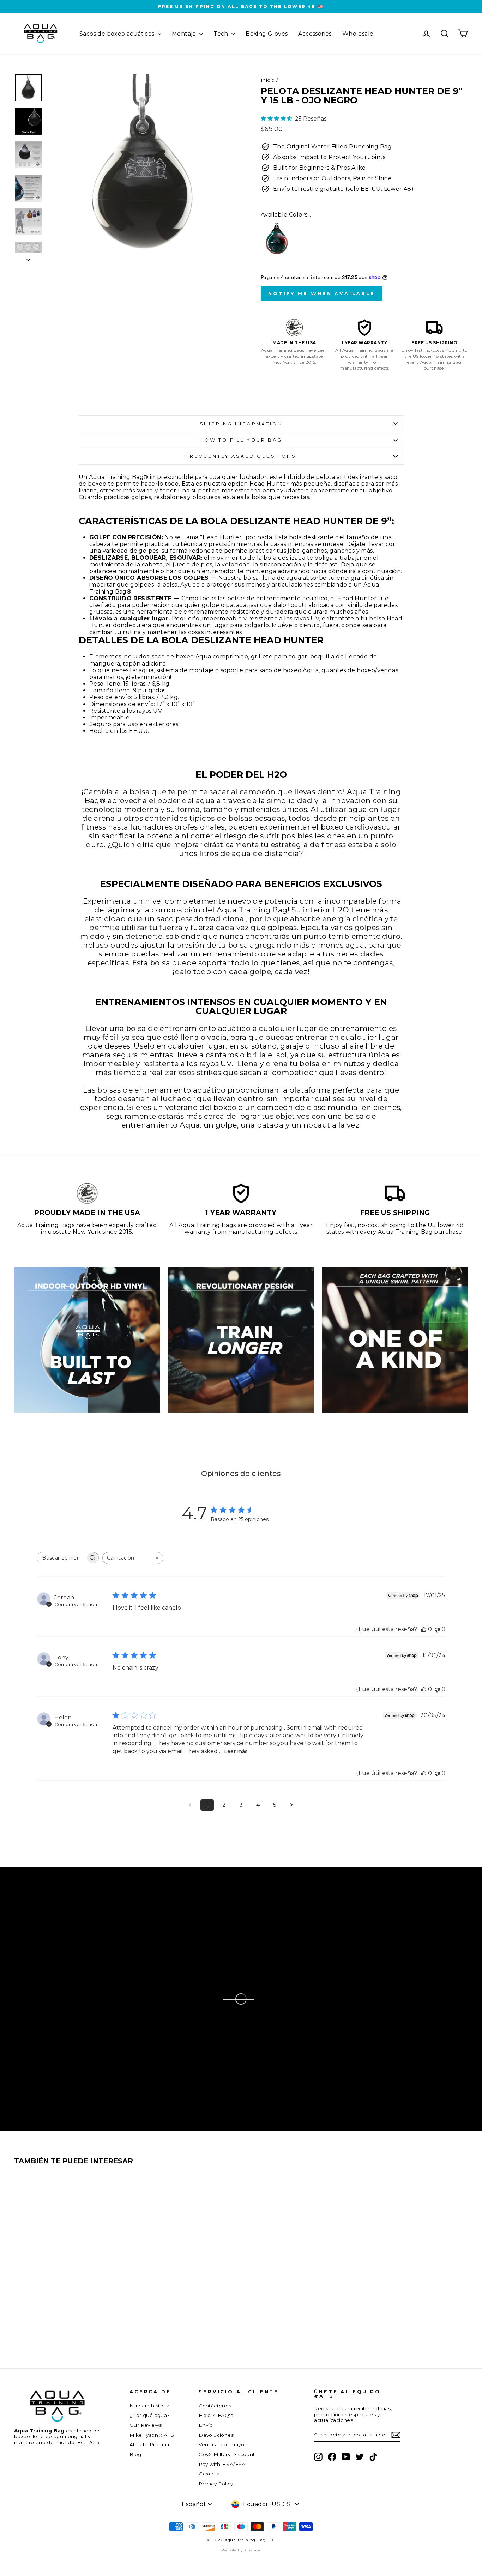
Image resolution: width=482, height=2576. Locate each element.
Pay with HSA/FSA (222, 2464)
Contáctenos (215, 2406)
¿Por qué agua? (150, 2415)
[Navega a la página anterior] (190, 1805)
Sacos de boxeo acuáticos (118, 34)
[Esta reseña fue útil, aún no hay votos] (424, 1629)
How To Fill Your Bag (241, 440)
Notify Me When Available (322, 293)
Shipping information (241, 424)
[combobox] (133, 1558)
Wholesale (358, 34)
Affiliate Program (150, 2444)
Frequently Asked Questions (241, 456)
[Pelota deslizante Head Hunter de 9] (277, 239)
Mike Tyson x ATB (152, 2435)
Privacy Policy (216, 2484)
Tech (222, 34)
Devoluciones (216, 2435)
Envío (206, 2425)
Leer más (236, 1751)
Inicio (268, 80)
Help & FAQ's (216, 2415)
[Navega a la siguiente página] (292, 1805)
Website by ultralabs (241, 2550)
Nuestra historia (149, 2406)
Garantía (209, 2474)
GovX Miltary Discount (227, 2454)
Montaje (185, 34)
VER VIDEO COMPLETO (92, 1996)
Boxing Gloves (267, 34)
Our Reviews (146, 2425)
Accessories (315, 34)
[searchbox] (61, 1558)
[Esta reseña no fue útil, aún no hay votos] (437, 1629)
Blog (135, 2454)
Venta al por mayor (222, 2444)
